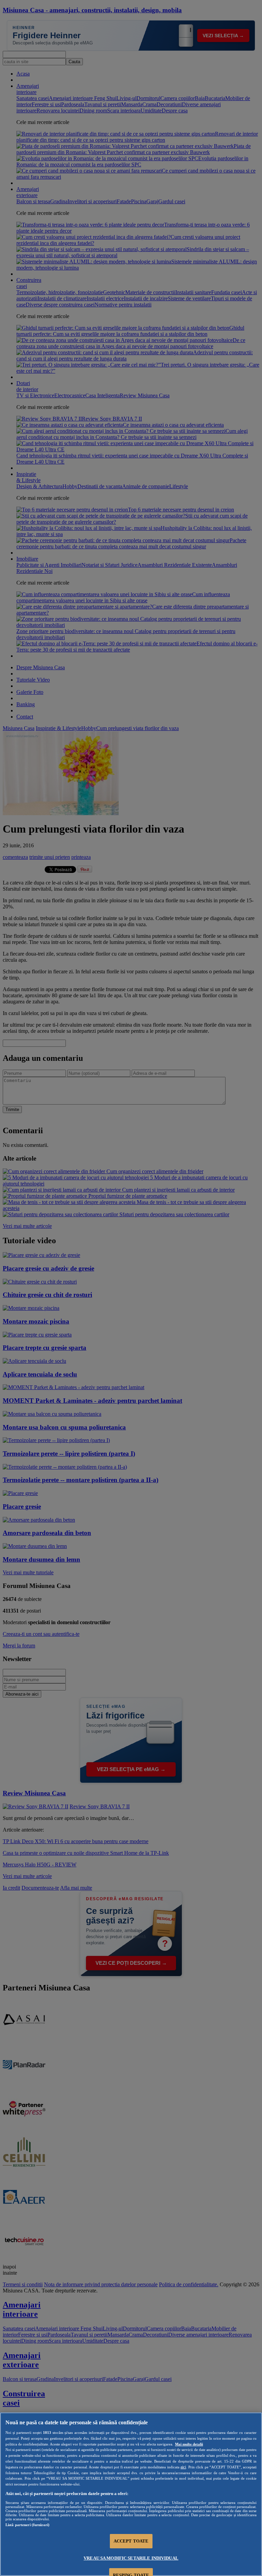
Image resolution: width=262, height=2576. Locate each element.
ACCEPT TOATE (131, 2541)
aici (183, 2467)
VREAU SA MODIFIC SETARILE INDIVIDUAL (131, 2558)
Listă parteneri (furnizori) (27, 2525)
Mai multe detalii (189, 2444)
